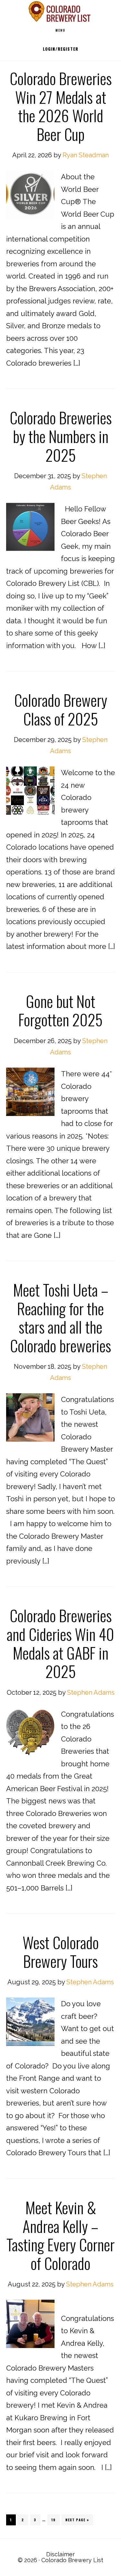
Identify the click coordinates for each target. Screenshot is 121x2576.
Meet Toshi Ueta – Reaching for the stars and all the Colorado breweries (60, 1318)
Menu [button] (60, 30)
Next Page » (77, 2520)
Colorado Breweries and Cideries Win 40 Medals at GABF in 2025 (60, 1643)
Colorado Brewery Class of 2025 (61, 709)
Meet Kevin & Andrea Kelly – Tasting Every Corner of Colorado (60, 2235)
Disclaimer (60, 2554)
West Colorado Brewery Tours (61, 1952)
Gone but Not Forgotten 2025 (60, 1010)
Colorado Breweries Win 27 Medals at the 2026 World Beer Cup (61, 106)
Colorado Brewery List (61, 11)
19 (55, 2520)
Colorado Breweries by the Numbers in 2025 (61, 436)
